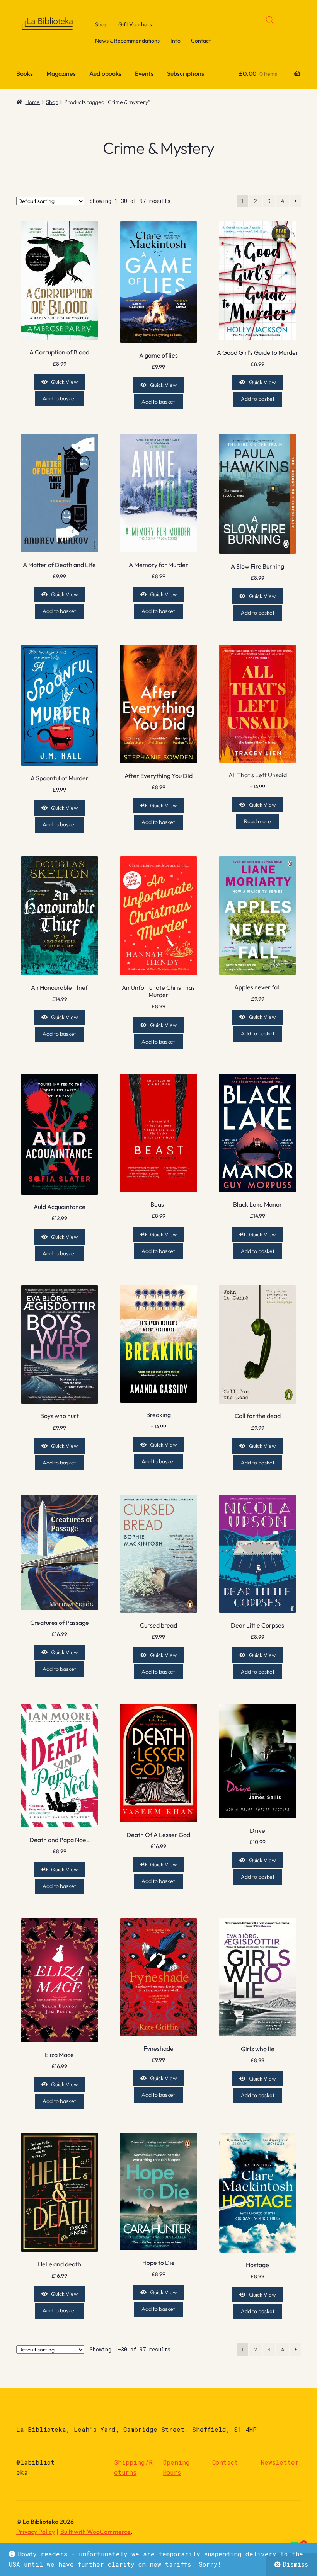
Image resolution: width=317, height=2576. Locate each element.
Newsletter (280, 2462)
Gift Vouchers (135, 24)
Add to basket (59, 398)
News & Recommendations (127, 41)
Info (176, 41)
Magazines (61, 73)
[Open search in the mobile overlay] (270, 20)
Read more (257, 821)
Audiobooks (105, 73)
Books (25, 73)
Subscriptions (186, 73)
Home (32, 102)
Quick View (64, 382)
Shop (101, 24)
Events (144, 73)
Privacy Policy (36, 2532)
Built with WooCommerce (95, 2532)
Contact (201, 41)
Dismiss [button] (295, 2564)
